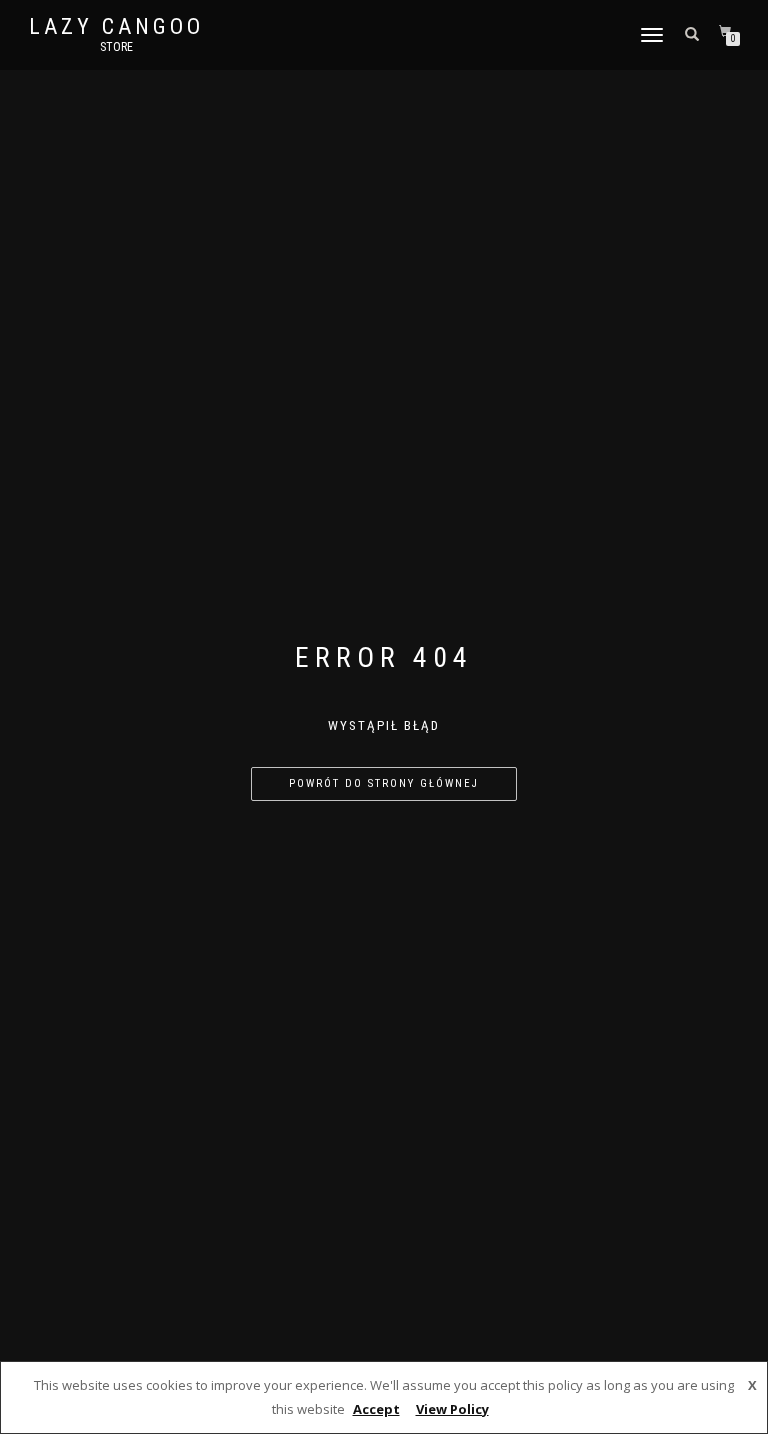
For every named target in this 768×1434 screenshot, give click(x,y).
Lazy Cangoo (116, 27)
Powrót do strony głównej (384, 783)
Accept (376, 1409)
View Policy (452, 1409)
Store (116, 47)
